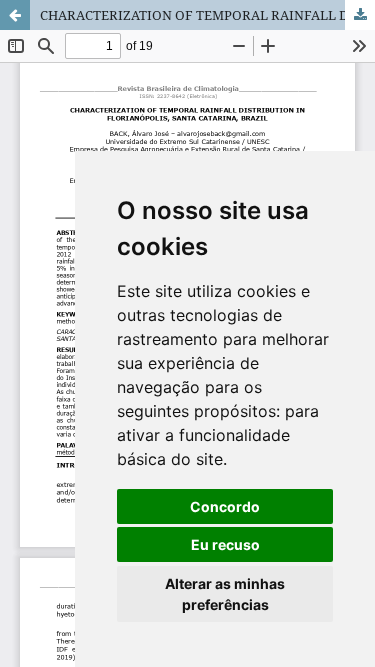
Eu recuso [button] (225, 544)
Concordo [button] (225, 506)
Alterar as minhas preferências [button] (225, 594)
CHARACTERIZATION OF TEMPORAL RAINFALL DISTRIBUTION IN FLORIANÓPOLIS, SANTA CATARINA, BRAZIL (207, 15)
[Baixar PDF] (360, 15)
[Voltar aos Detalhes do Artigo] (15, 15)
